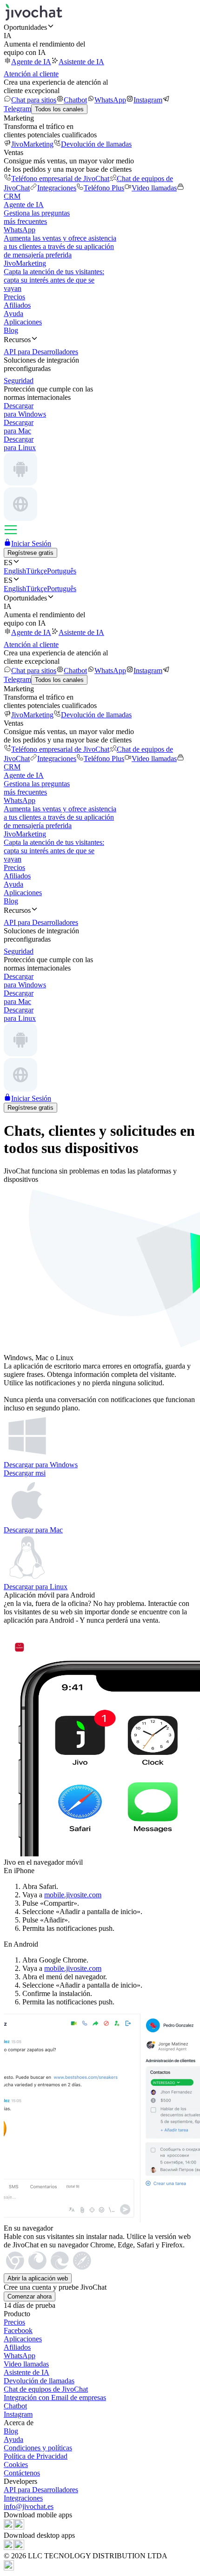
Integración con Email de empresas (55, 2397)
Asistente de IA (81, 62)
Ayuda (13, 314)
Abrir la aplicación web (38, 2278)
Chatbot (75, 100)
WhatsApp (110, 100)
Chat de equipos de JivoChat (46, 2389)
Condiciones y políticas (38, 2448)
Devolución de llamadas (96, 144)
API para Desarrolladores (41, 2490)
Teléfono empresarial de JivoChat (60, 179)
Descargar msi (25, 1473)
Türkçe (37, 571)
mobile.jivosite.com (73, 1895)
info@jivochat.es (29, 2506)
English (15, 571)
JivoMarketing (32, 144)
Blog (11, 330)
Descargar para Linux (36, 1587)
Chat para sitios (34, 100)
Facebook (18, 2330)
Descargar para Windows (41, 1465)
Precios (14, 297)
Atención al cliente (31, 74)
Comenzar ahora (30, 2296)
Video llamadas (154, 188)
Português (62, 571)
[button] (100, 27)
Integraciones (57, 188)
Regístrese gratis (30, 553)
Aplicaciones (23, 322)
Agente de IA (31, 62)
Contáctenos (22, 2473)
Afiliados (17, 305)
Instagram (148, 100)
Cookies (16, 2465)
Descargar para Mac (33, 1530)
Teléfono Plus (104, 188)
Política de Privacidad (36, 2456)
